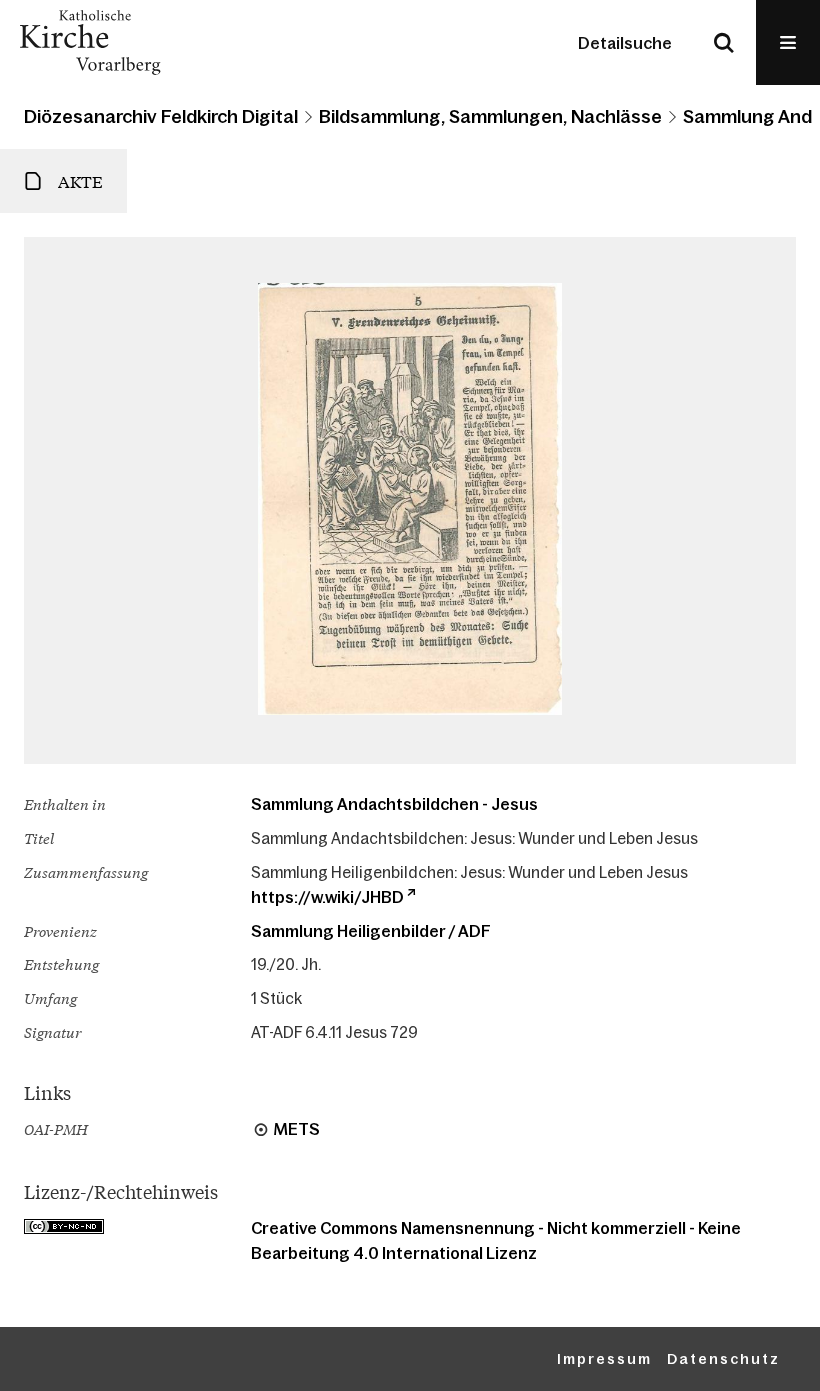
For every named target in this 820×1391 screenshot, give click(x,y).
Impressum (604, 1359)
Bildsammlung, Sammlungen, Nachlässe (490, 117)
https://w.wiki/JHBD (327, 897)
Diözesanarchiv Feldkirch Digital (161, 117)
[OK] (724, 42)
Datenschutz (723, 1359)
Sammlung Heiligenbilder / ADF (371, 931)
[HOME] (90, 42)
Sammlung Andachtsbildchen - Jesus (394, 804)
